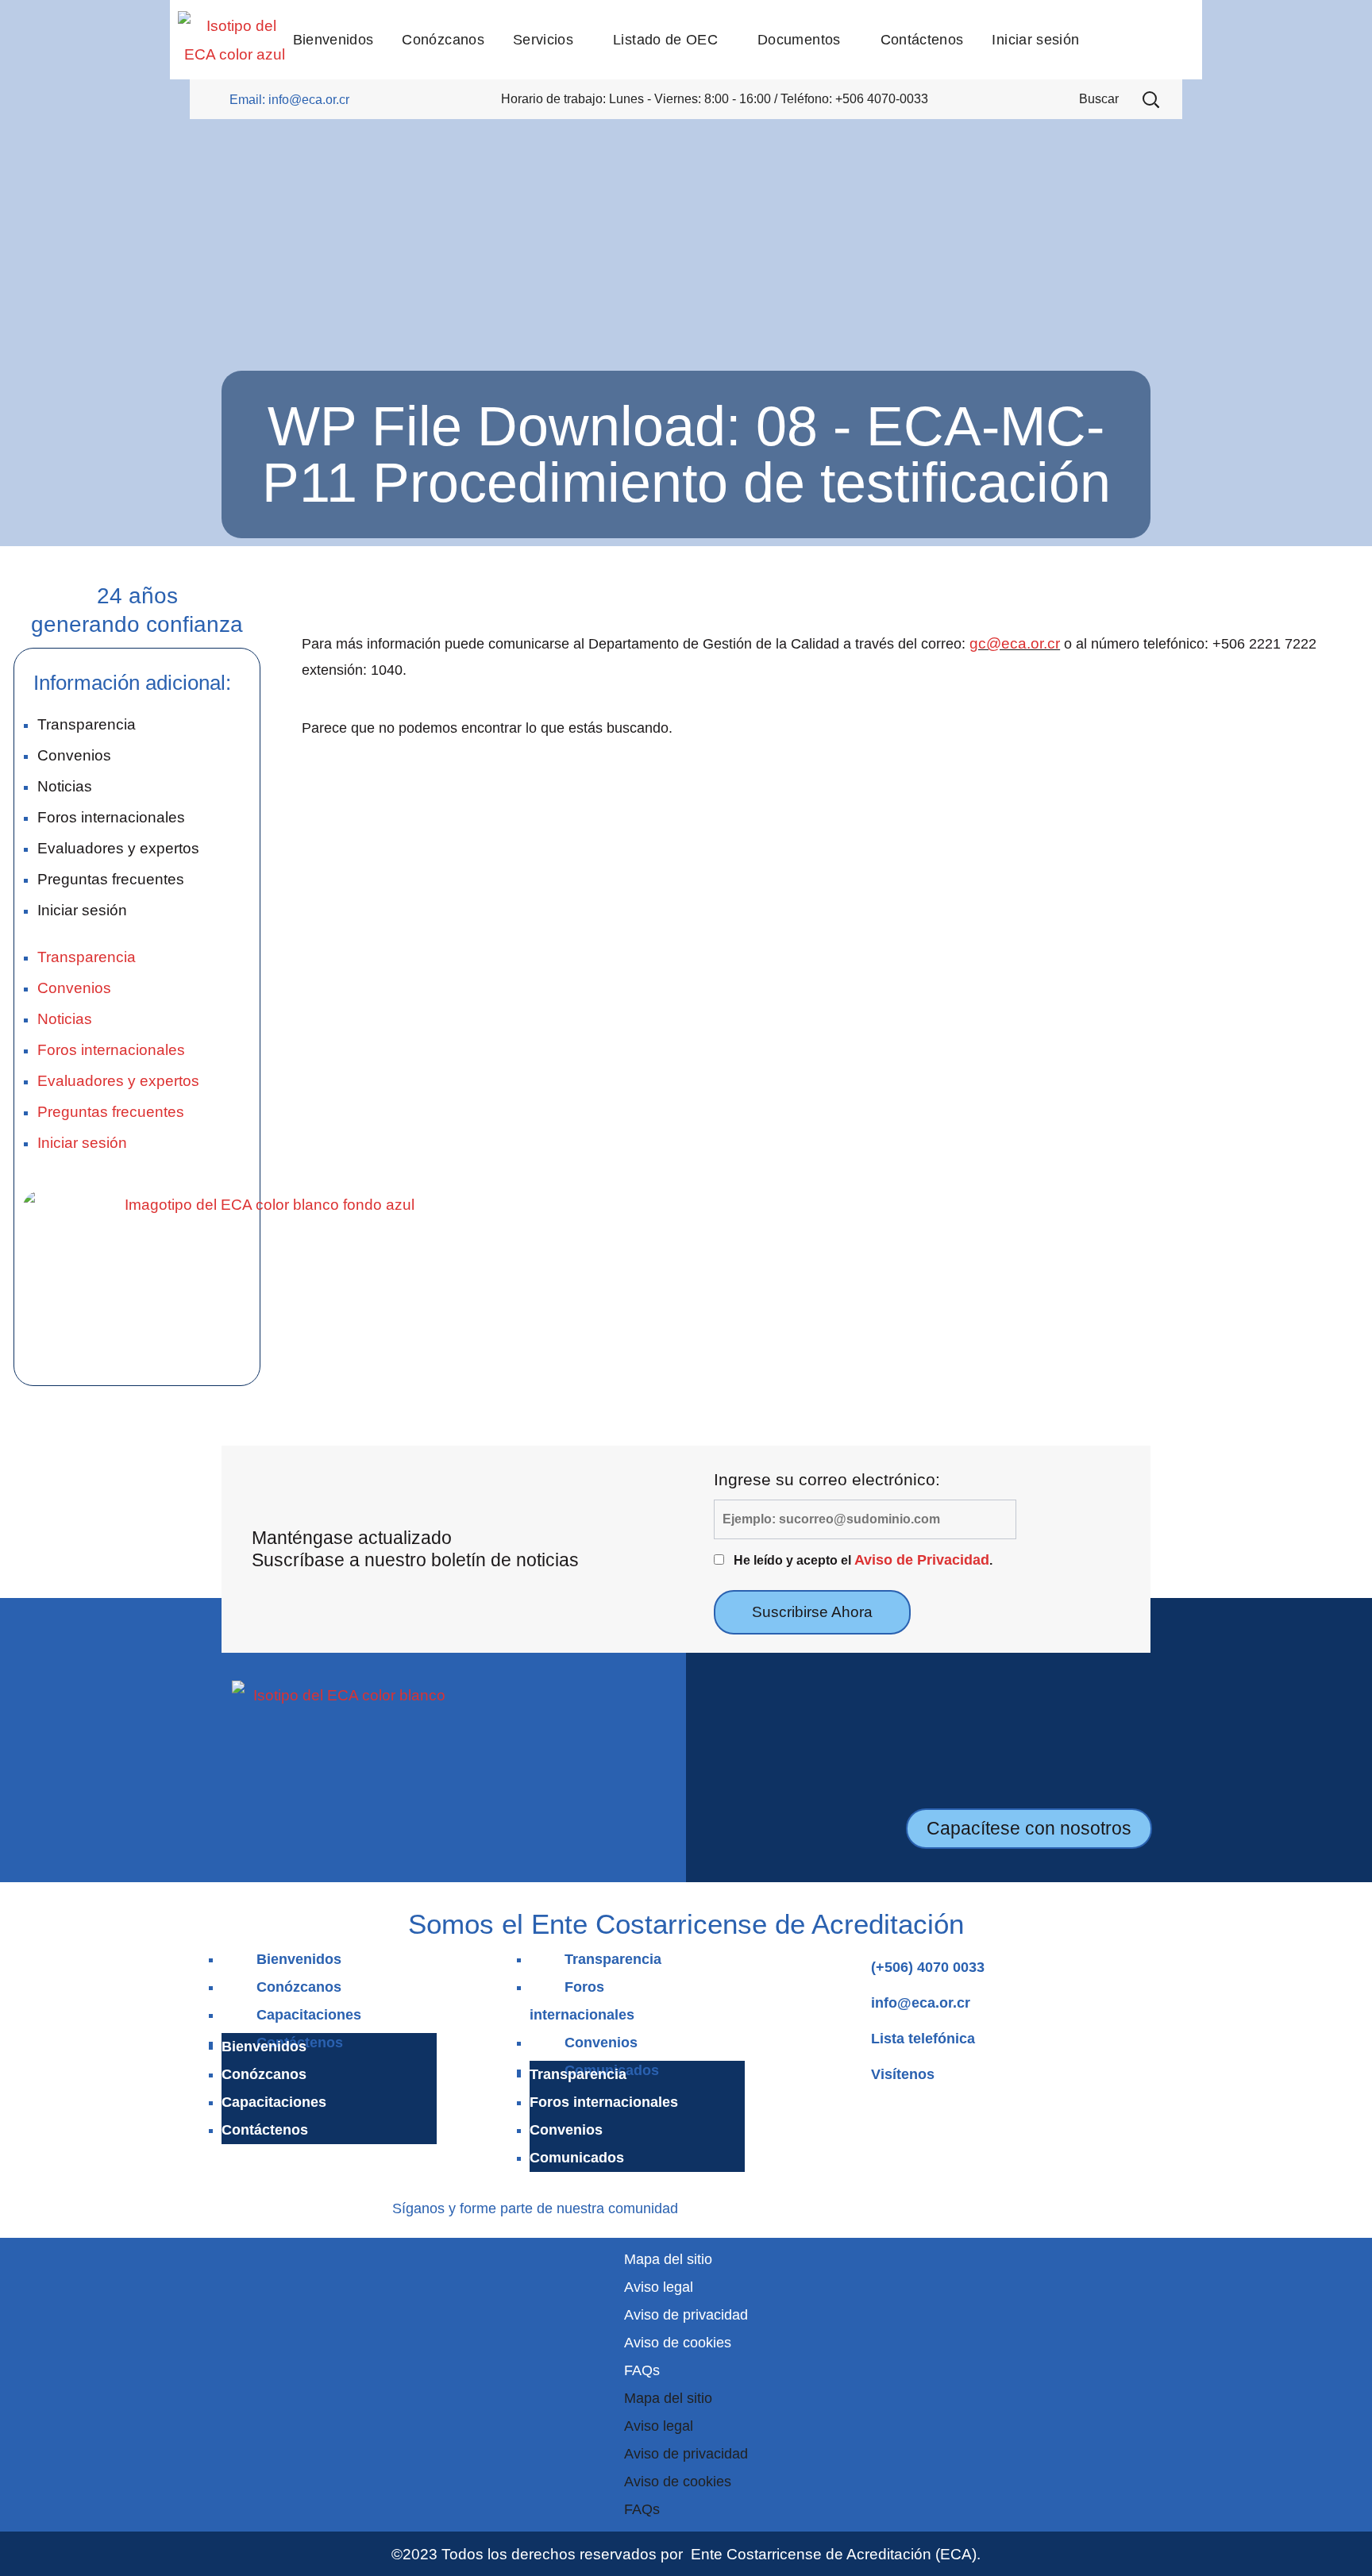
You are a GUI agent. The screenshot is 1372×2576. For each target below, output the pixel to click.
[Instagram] (725, 2206)
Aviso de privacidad (686, 2315)
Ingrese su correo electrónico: (827, 1479)
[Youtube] (771, 2206)
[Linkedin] (748, 2206)
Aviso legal (659, 2287)
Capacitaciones (309, 2015)
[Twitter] (794, 2206)
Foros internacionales (111, 817)
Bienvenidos (299, 1959)
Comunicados (577, 2158)
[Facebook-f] (701, 2206)
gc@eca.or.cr (1015, 643)
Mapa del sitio (668, 2259)
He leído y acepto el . (863, 1560)
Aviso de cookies (678, 2343)
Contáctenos (265, 2130)
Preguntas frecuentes (111, 879)
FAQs (642, 2370)
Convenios (74, 755)
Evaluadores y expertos (118, 848)
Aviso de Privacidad (922, 1560)
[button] (1150, 99)
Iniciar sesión (82, 910)
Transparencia (87, 724)
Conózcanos (299, 1987)
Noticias (65, 786)
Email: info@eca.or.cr (289, 100)
